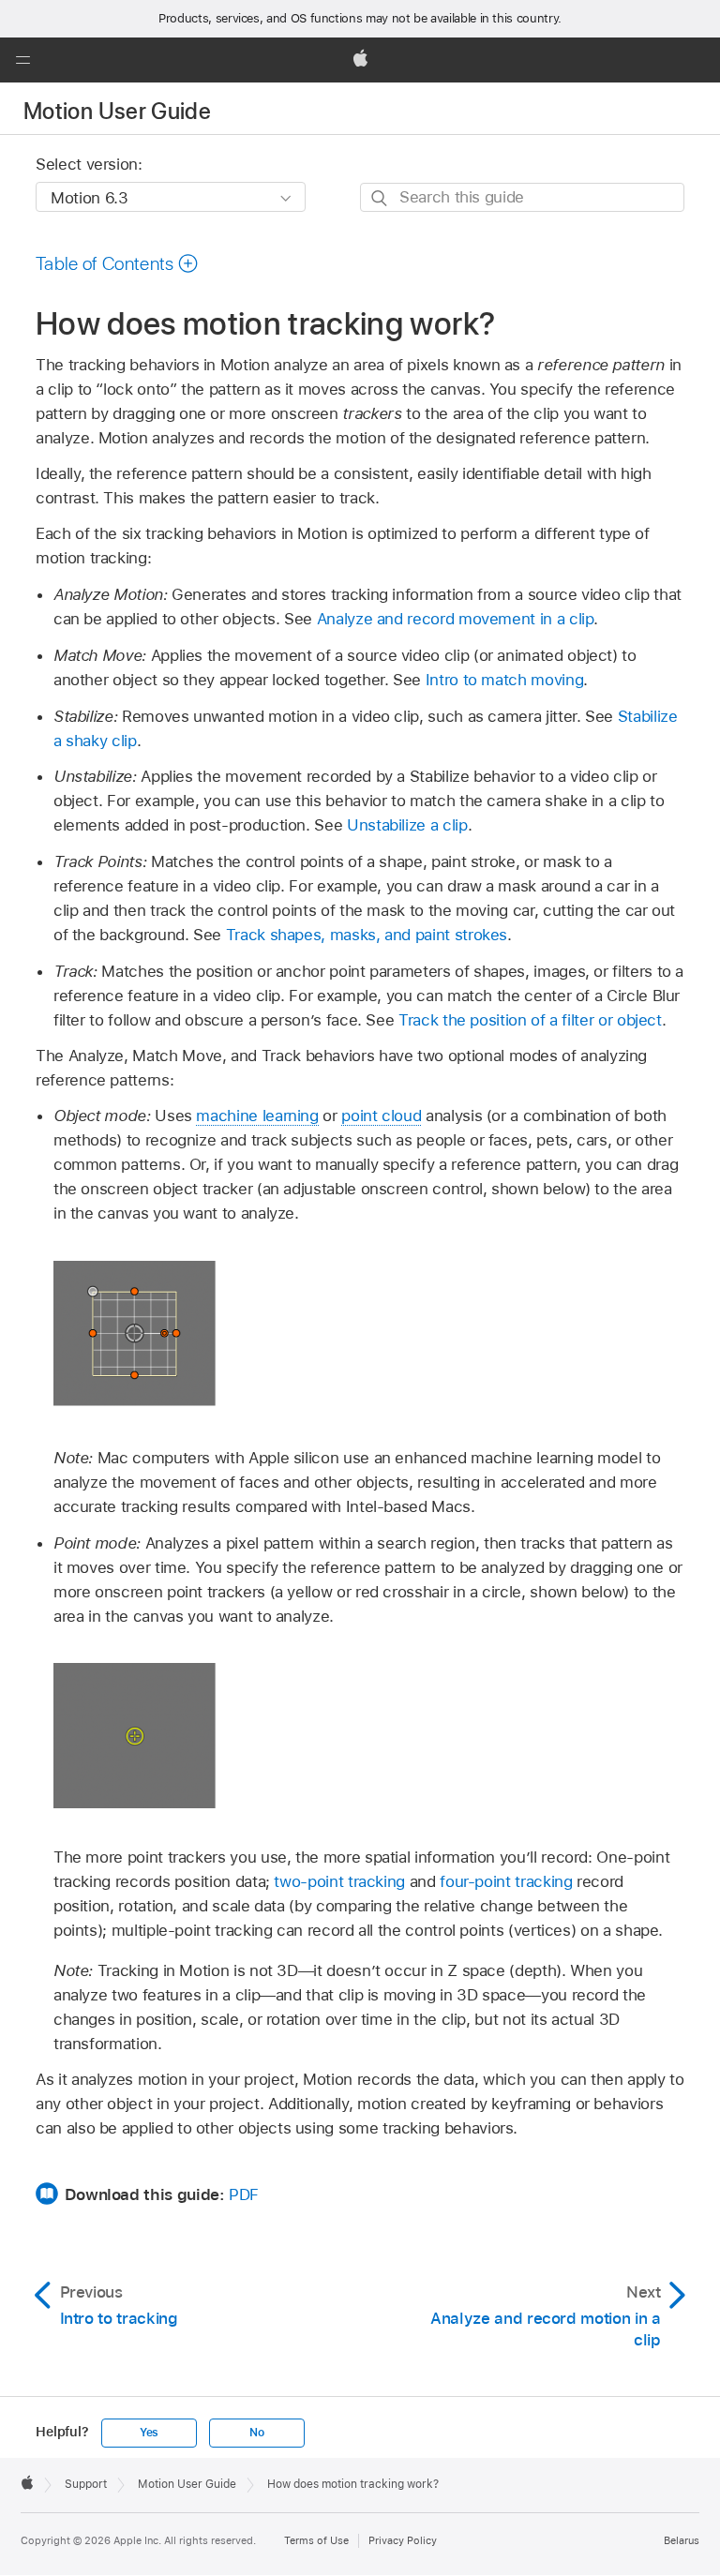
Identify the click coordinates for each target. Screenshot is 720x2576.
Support (86, 2484)
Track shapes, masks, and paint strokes (367, 935)
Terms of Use (316, 2540)
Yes (149, 2433)
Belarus (682, 2540)
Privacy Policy (403, 2540)
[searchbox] (522, 197)
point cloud (381, 1116)
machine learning (257, 1116)
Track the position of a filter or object (530, 1020)
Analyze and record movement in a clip (456, 619)
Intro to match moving (505, 680)
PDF (244, 2194)
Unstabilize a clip (407, 825)
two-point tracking (339, 1881)
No (257, 2433)
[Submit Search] (380, 198)
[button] (22, 60)
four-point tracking (506, 1881)
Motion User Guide (117, 111)
